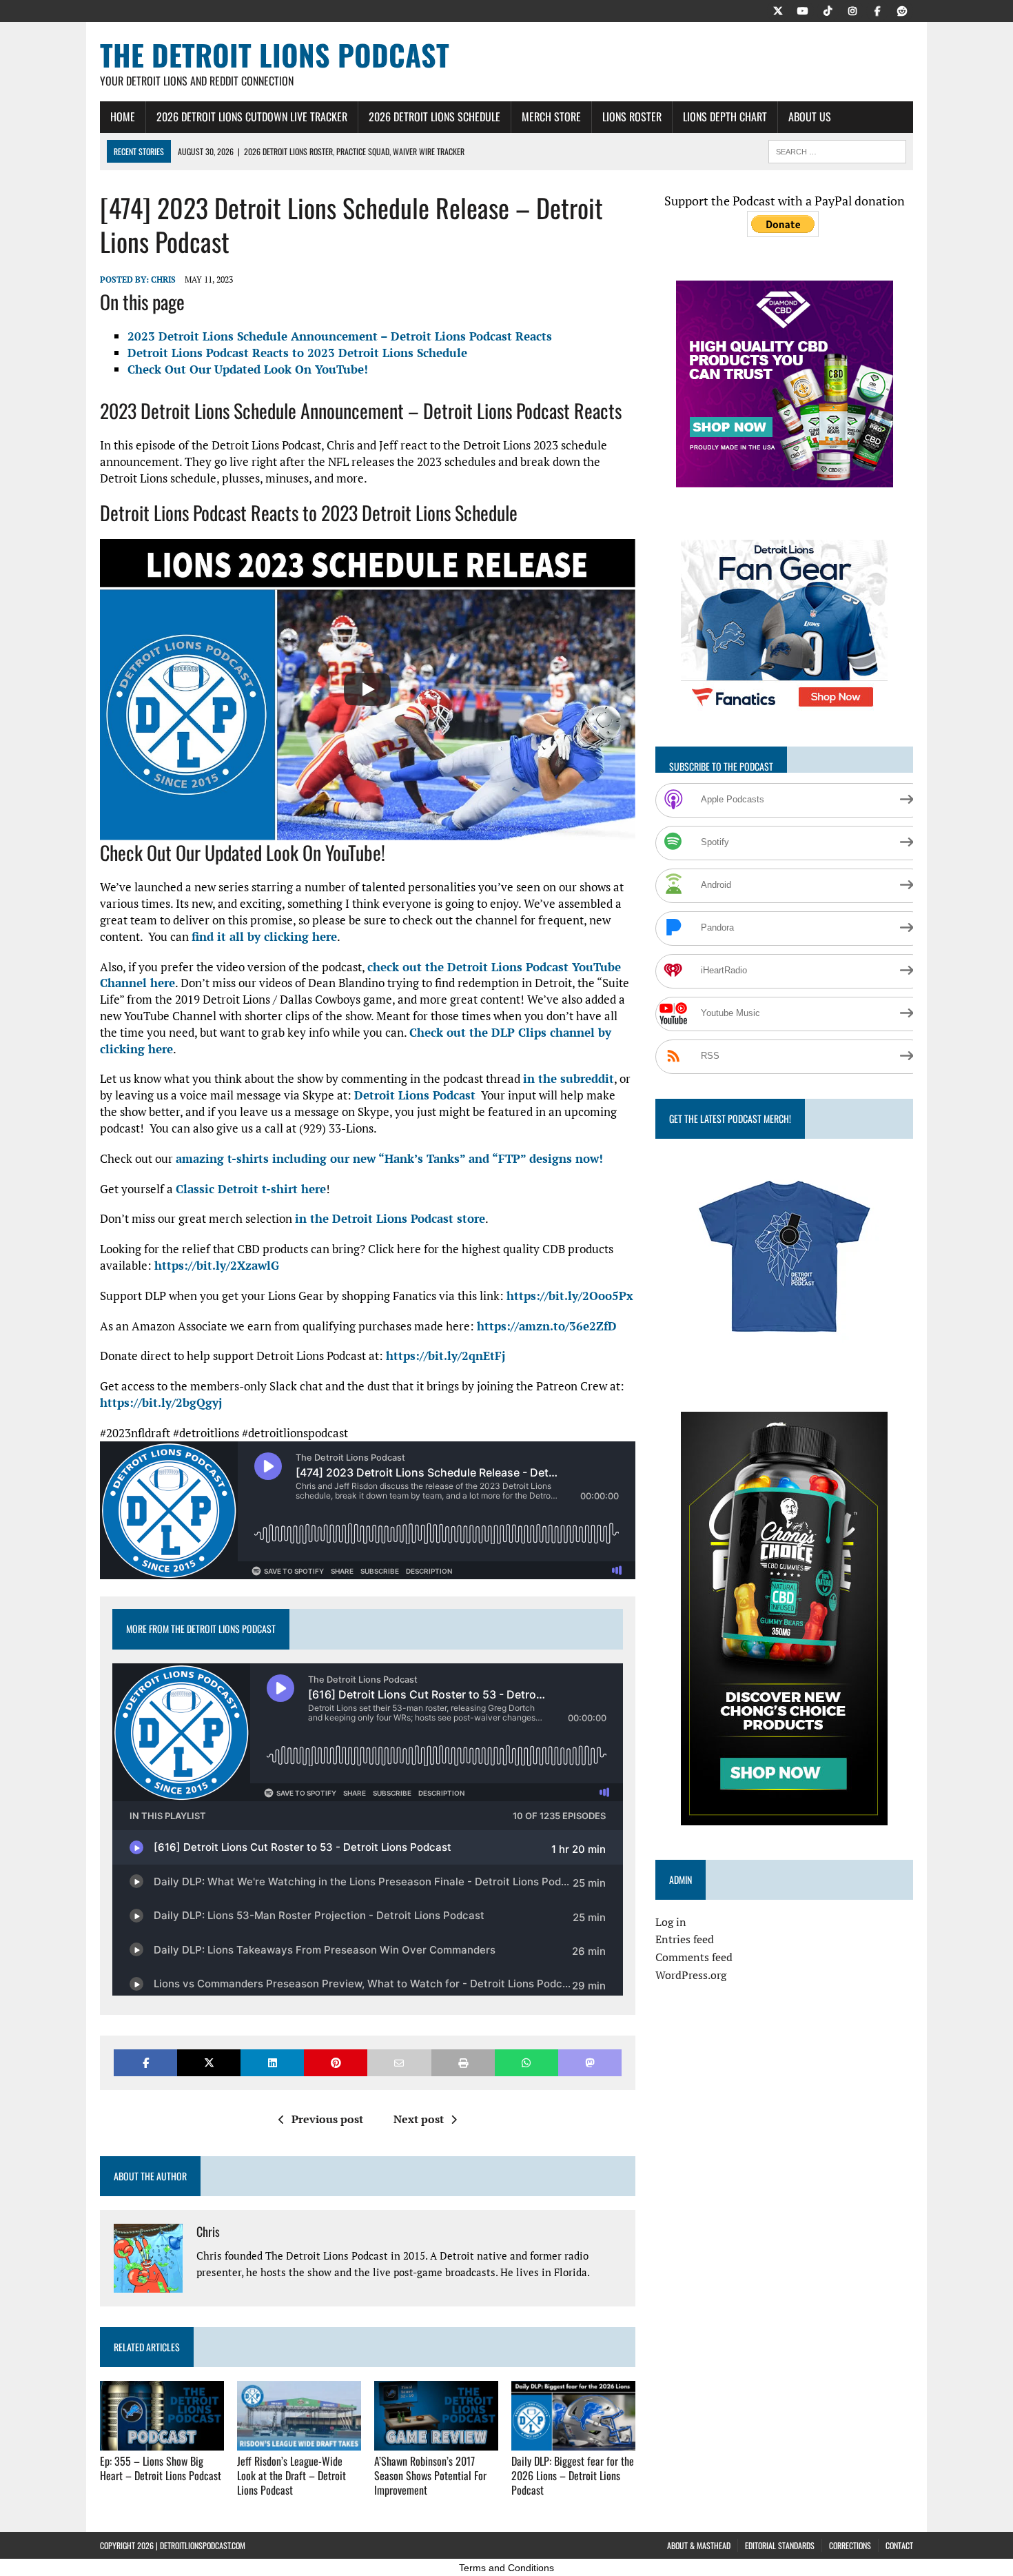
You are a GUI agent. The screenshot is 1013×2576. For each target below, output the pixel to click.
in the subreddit (569, 1078)
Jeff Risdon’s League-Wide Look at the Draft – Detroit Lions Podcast (291, 2475)
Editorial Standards (780, 2545)
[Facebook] (877, 10)
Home (123, 116)
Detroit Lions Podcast (415, 1095)
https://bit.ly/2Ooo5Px (570, 1296)
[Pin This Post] (336, 2063)
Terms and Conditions (506, 2568)
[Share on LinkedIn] (272, 2063)
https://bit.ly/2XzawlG (217, 1265)
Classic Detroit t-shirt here (251, 1189)
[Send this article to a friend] (399, 2063)
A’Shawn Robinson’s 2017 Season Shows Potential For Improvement (430, 2475)
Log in (671, 1922)
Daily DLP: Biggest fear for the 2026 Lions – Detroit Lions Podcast (573, 2475)
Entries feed (685, 1939)
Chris (163, 280)
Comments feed (694, 1957)
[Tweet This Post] (209, 2063)
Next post (419, 2119)
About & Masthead (699, 2545)
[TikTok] (828, 10)
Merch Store (551, 116)
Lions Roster (632, 116)
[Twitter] (778, 10)
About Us (810, 116)
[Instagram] (852, 10)
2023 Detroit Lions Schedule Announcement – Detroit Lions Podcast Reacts (340, 336)
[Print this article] (463, 2063)
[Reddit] (902, 10)
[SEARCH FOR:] (837, 150)
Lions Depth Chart (725, 116)
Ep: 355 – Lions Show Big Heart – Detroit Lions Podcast (161, 2468)
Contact (899, 2545)
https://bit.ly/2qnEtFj (446, 1356)
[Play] (367, 689)
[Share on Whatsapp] (526, 2063)
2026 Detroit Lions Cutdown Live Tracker (252, 116)
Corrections (850, 2545)
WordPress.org (691, 1975)
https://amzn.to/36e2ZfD (547, 1326)
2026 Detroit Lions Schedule (434, 116)
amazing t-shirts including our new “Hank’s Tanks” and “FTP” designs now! (389, 1158)
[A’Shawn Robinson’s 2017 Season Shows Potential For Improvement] (436, 2442)
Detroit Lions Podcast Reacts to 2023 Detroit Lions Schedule (297, 353)
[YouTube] (803, 10)
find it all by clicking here (264, 936)
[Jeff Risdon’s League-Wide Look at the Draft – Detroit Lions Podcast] (299, 2442)
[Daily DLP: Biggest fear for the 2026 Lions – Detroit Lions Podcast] (573, 2442)
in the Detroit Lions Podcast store (390, 1218)
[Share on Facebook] (145, 2063)
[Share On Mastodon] (590, 2063)
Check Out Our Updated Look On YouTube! (248, 369)
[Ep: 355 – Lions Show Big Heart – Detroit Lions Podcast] (162, 2442)
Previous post (327, 2119)
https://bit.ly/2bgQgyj (161, 1402)
